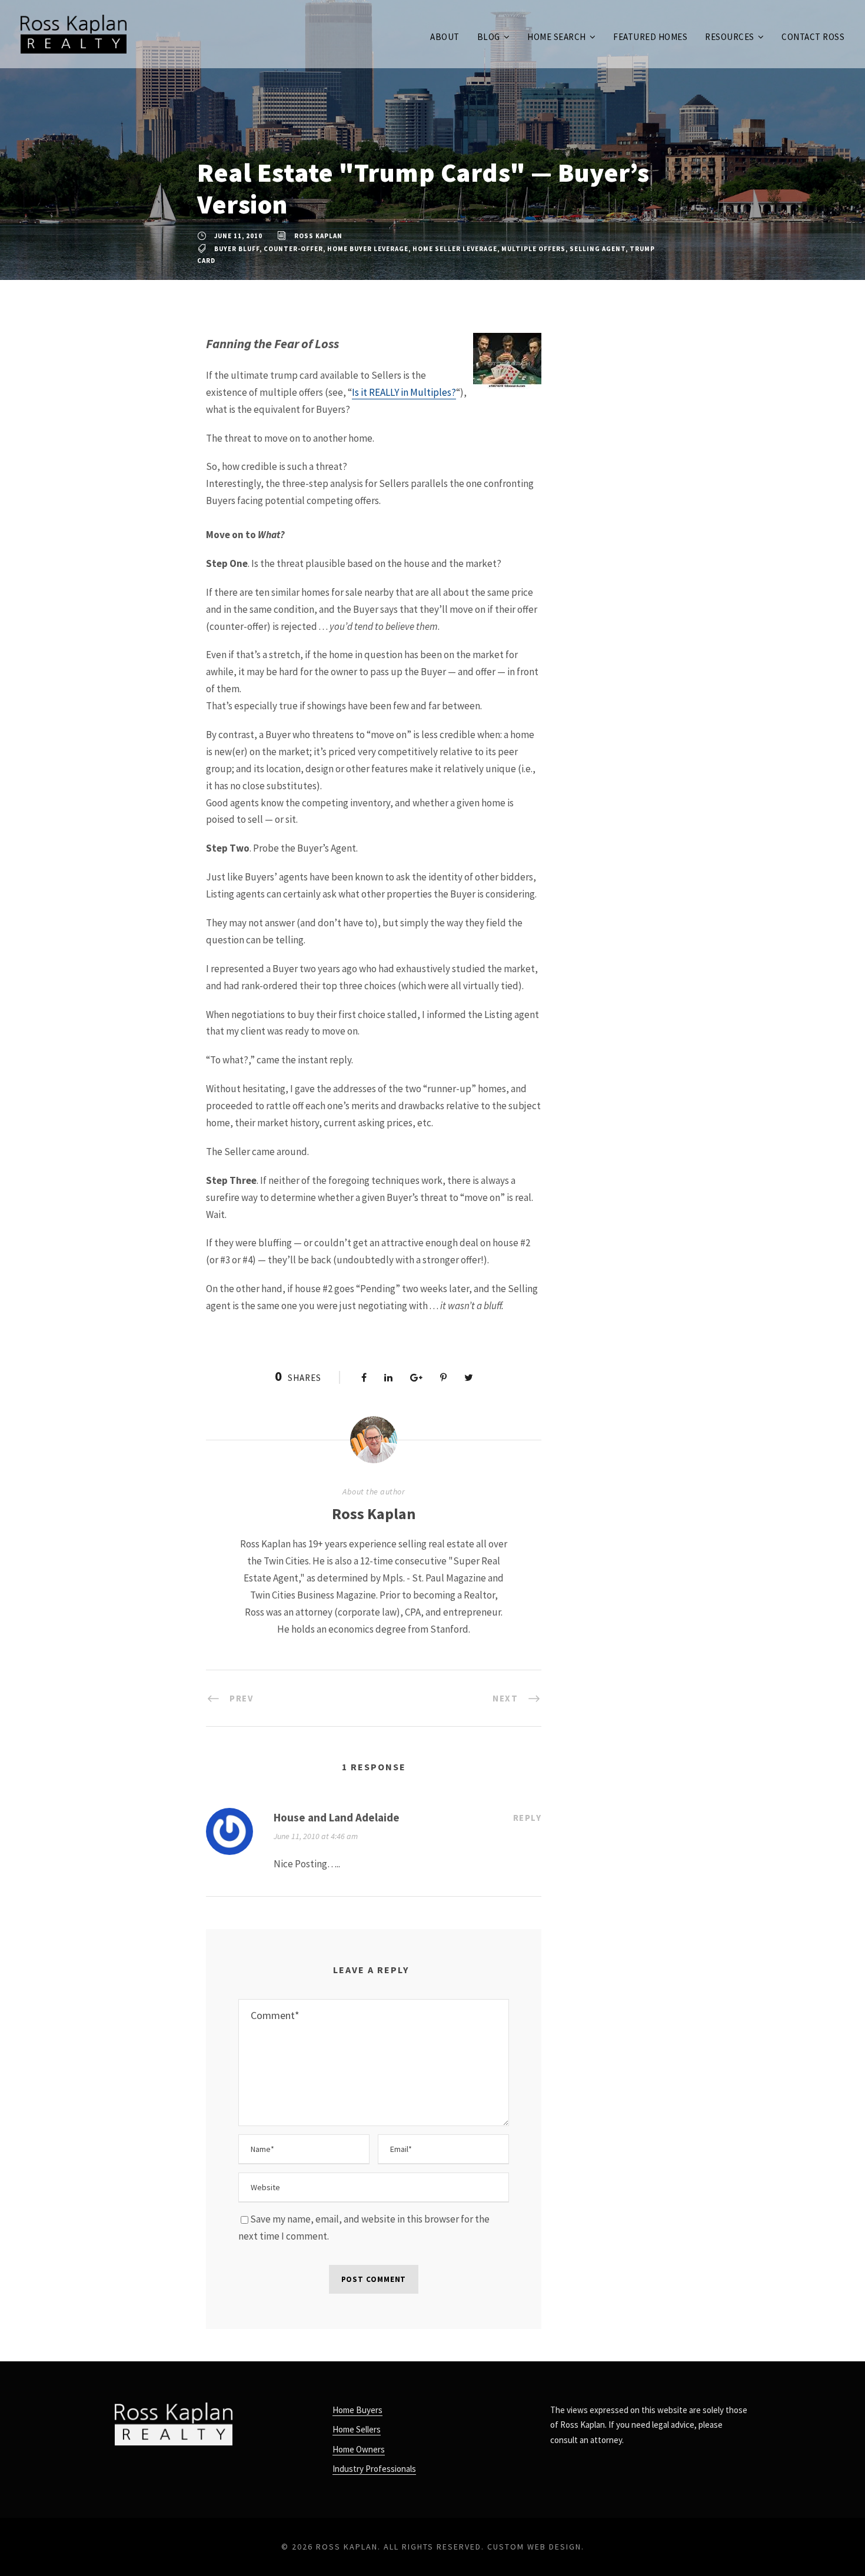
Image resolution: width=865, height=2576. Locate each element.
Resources (730, 37)
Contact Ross (813, 37)
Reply (528, 1818)
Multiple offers (533, 249)
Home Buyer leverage (368, 249)
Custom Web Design (534, 2547)
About (445, 37)
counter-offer (293, 249)
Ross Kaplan (318, 236)
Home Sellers (357, 2429)
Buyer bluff (237, 249)
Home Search (557, 37)
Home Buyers (357, 2410)
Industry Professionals (374, 2469)
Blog (489, 37)
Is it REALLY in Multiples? (404, 392)
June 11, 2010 (238, 236)
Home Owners (359, 2449)
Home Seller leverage (455, 249)
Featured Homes (650, 37)
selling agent (598, 249)
